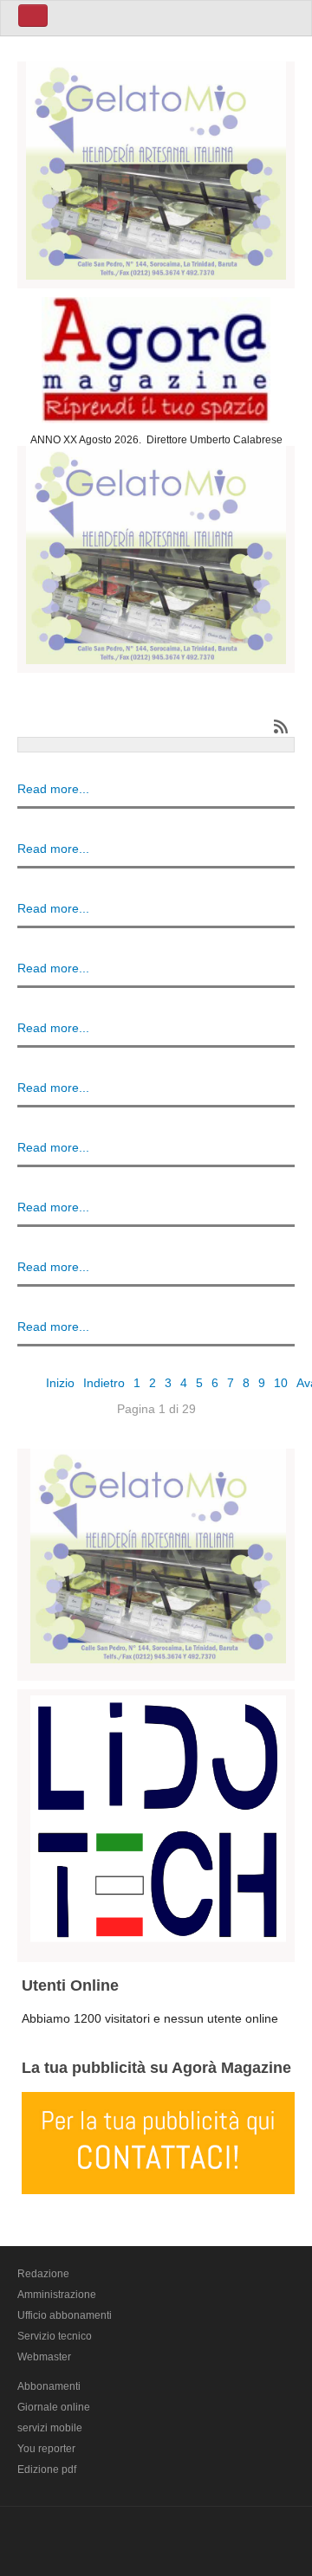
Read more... (53, 789)
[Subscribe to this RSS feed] (281, 726)
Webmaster (44, 2357)
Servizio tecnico (55, 2336)
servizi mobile (50, 2428)
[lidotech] (158, 1816)
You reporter (46, 2449)
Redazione (43, 2274)
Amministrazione (57, 2295)
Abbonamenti (49, 2386)
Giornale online (54, 2407)
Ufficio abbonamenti (65, 2315)
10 (281, 1383)
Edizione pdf (47, 2469)
